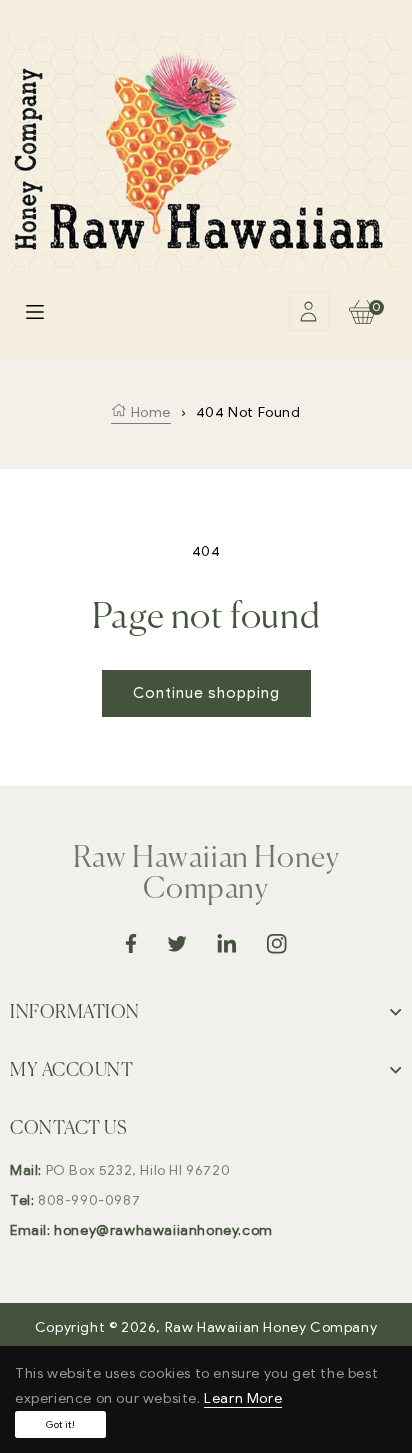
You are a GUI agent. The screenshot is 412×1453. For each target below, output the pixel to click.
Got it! (60, 1424)
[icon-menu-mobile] (35, 310)
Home (149, 412)
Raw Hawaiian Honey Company (271, 1327)
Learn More (243, 1398)
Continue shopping (206, 693)
